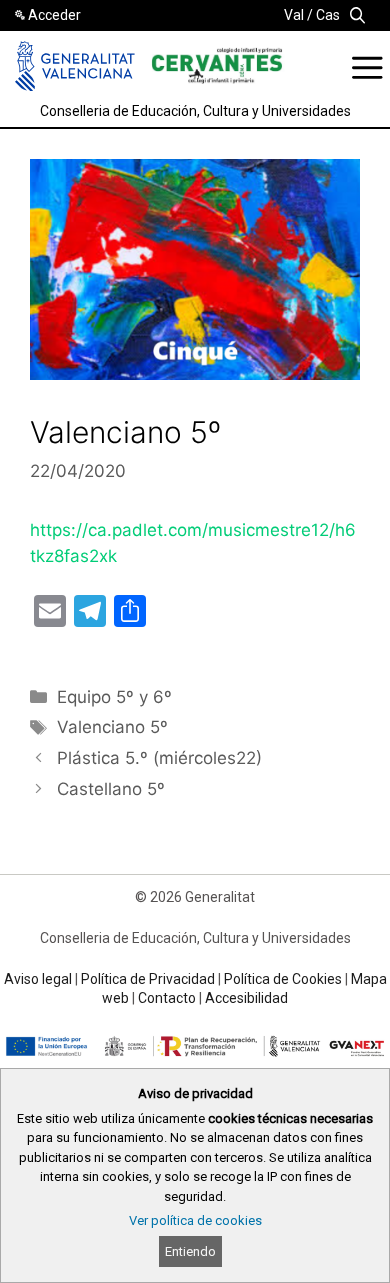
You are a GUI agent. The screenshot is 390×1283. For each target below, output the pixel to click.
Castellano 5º (111, 789)
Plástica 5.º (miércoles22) (159, 758)
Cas (328, 15)
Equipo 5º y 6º (114, 697)
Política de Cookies (283, 979)
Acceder (54, 15)
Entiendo (190, 1251)
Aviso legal (38, 979)
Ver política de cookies (195, 1220)
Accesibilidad (246, 998)
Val (294, 15)
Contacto (167, 998)
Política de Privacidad (148, 979)
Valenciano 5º (112, 727)
